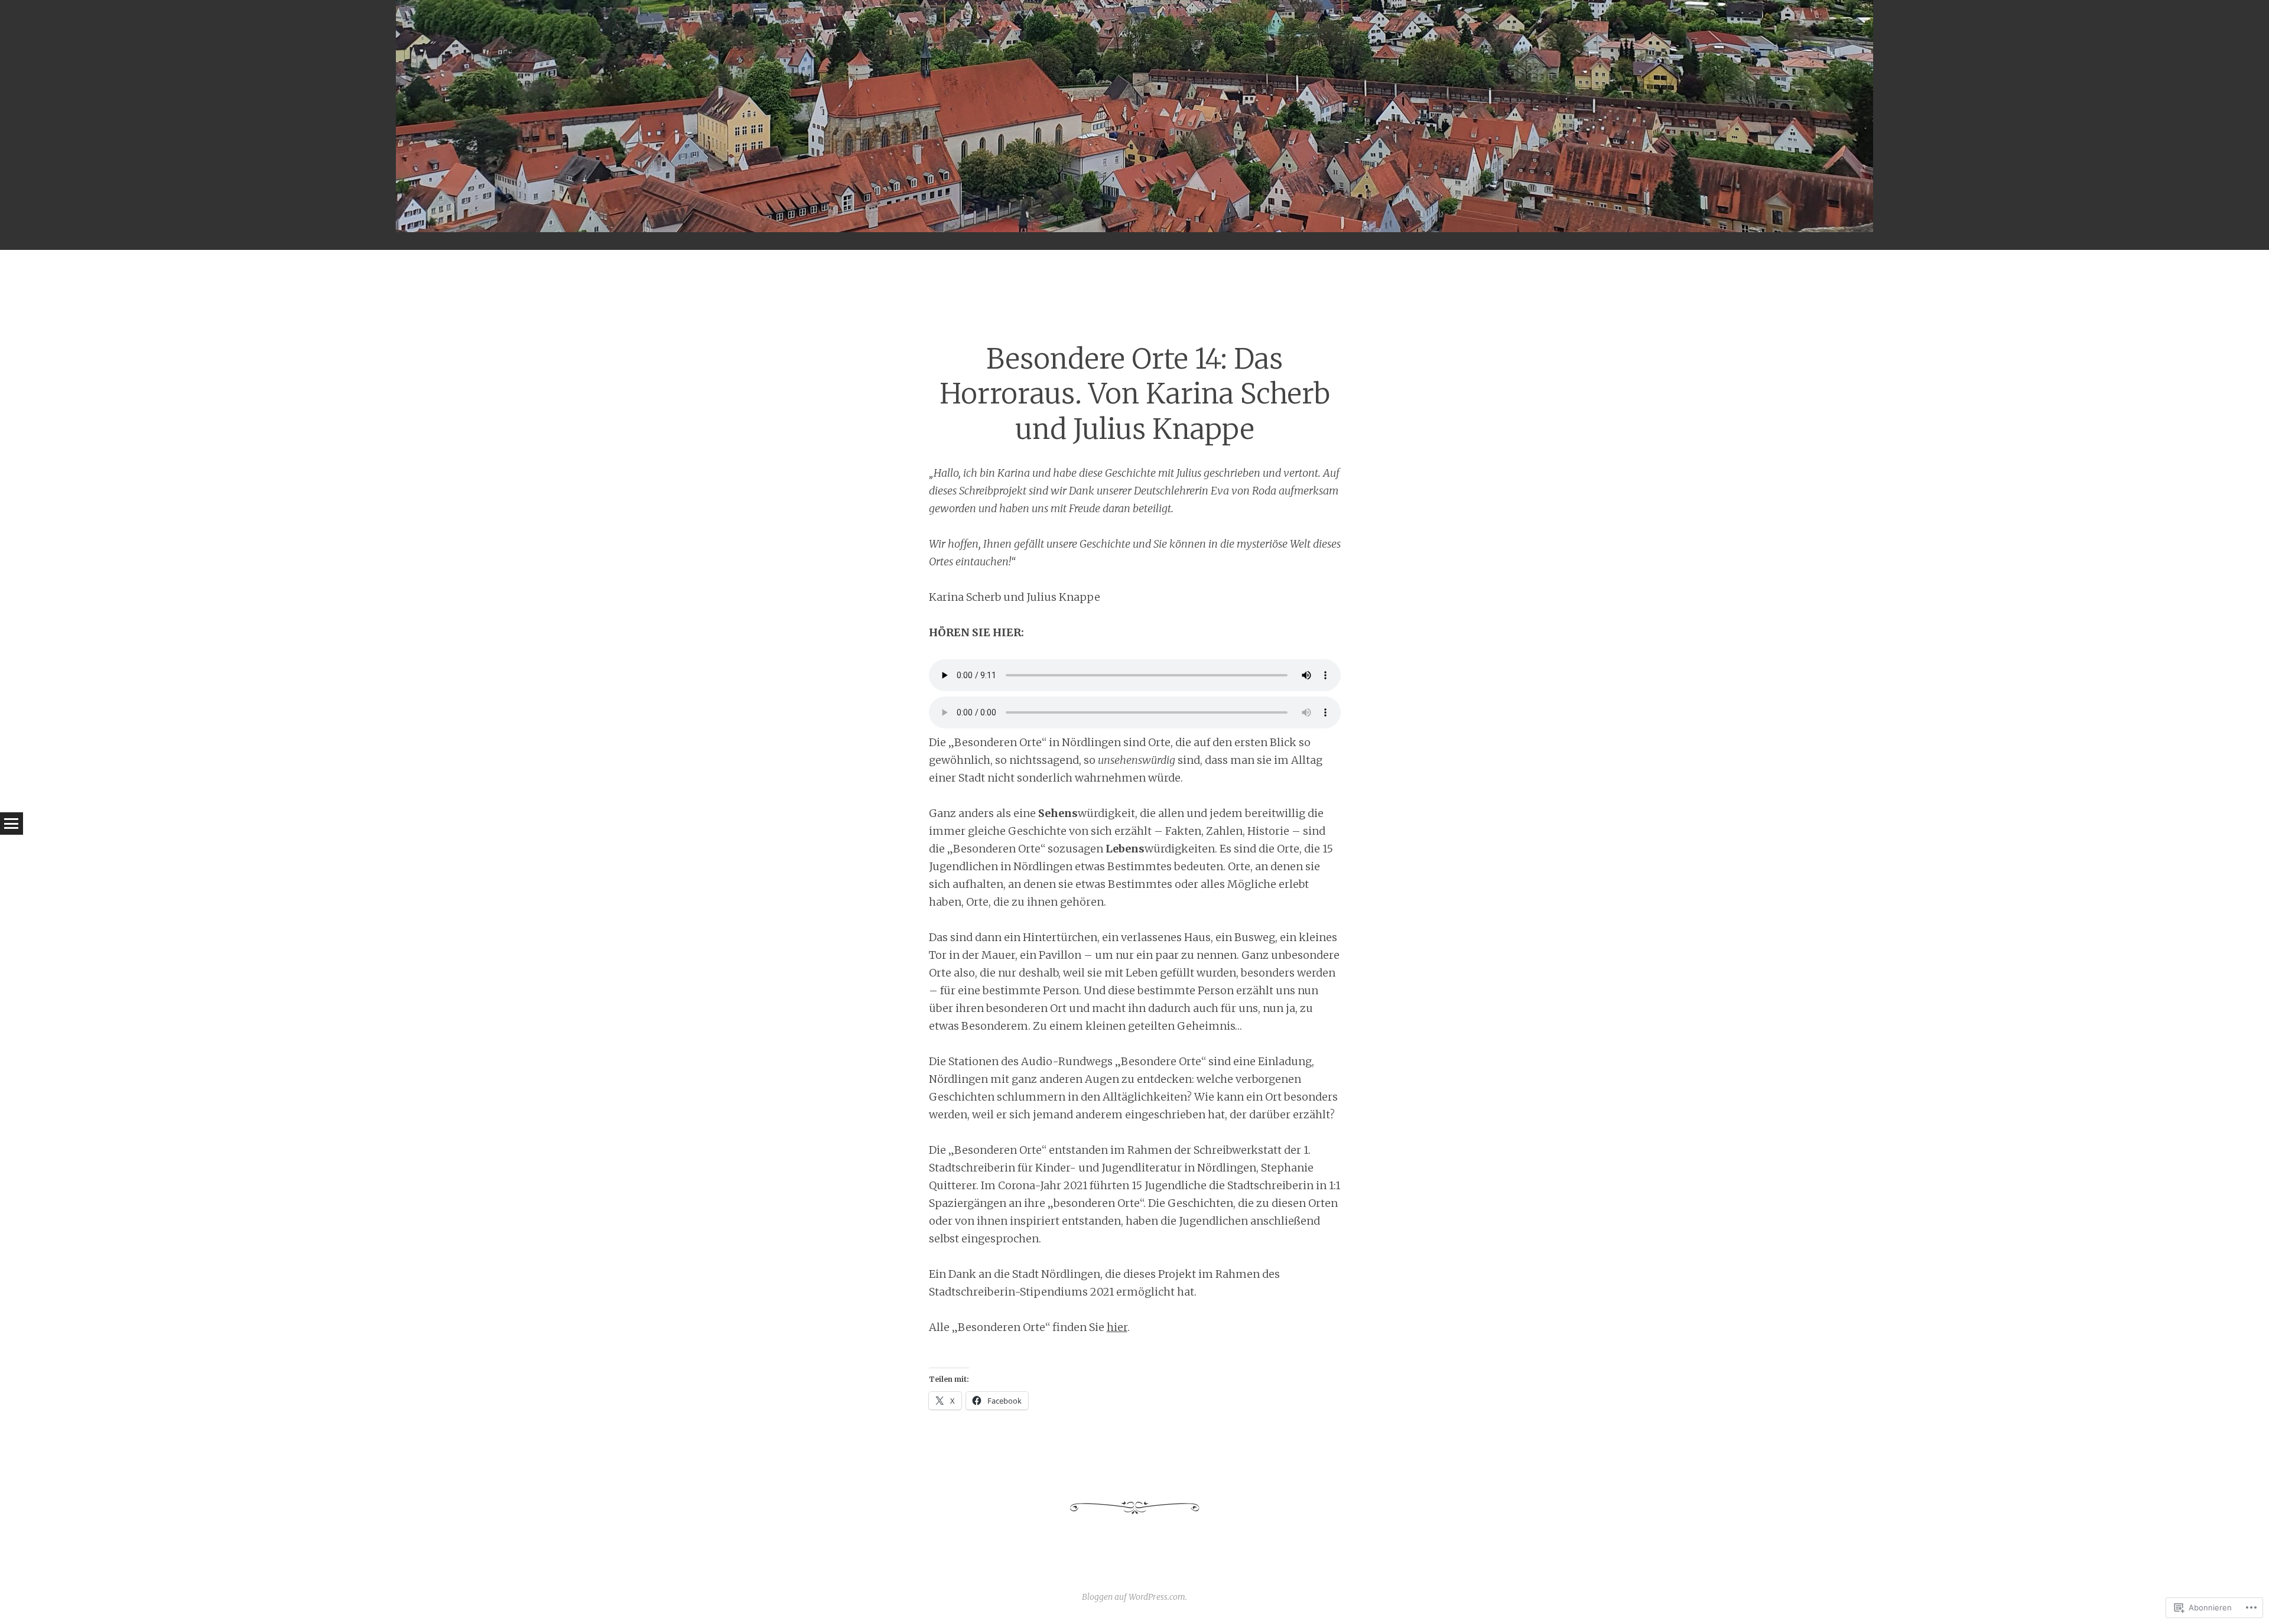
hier (1117, 1327)
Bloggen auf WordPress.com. (1134, 1597)
